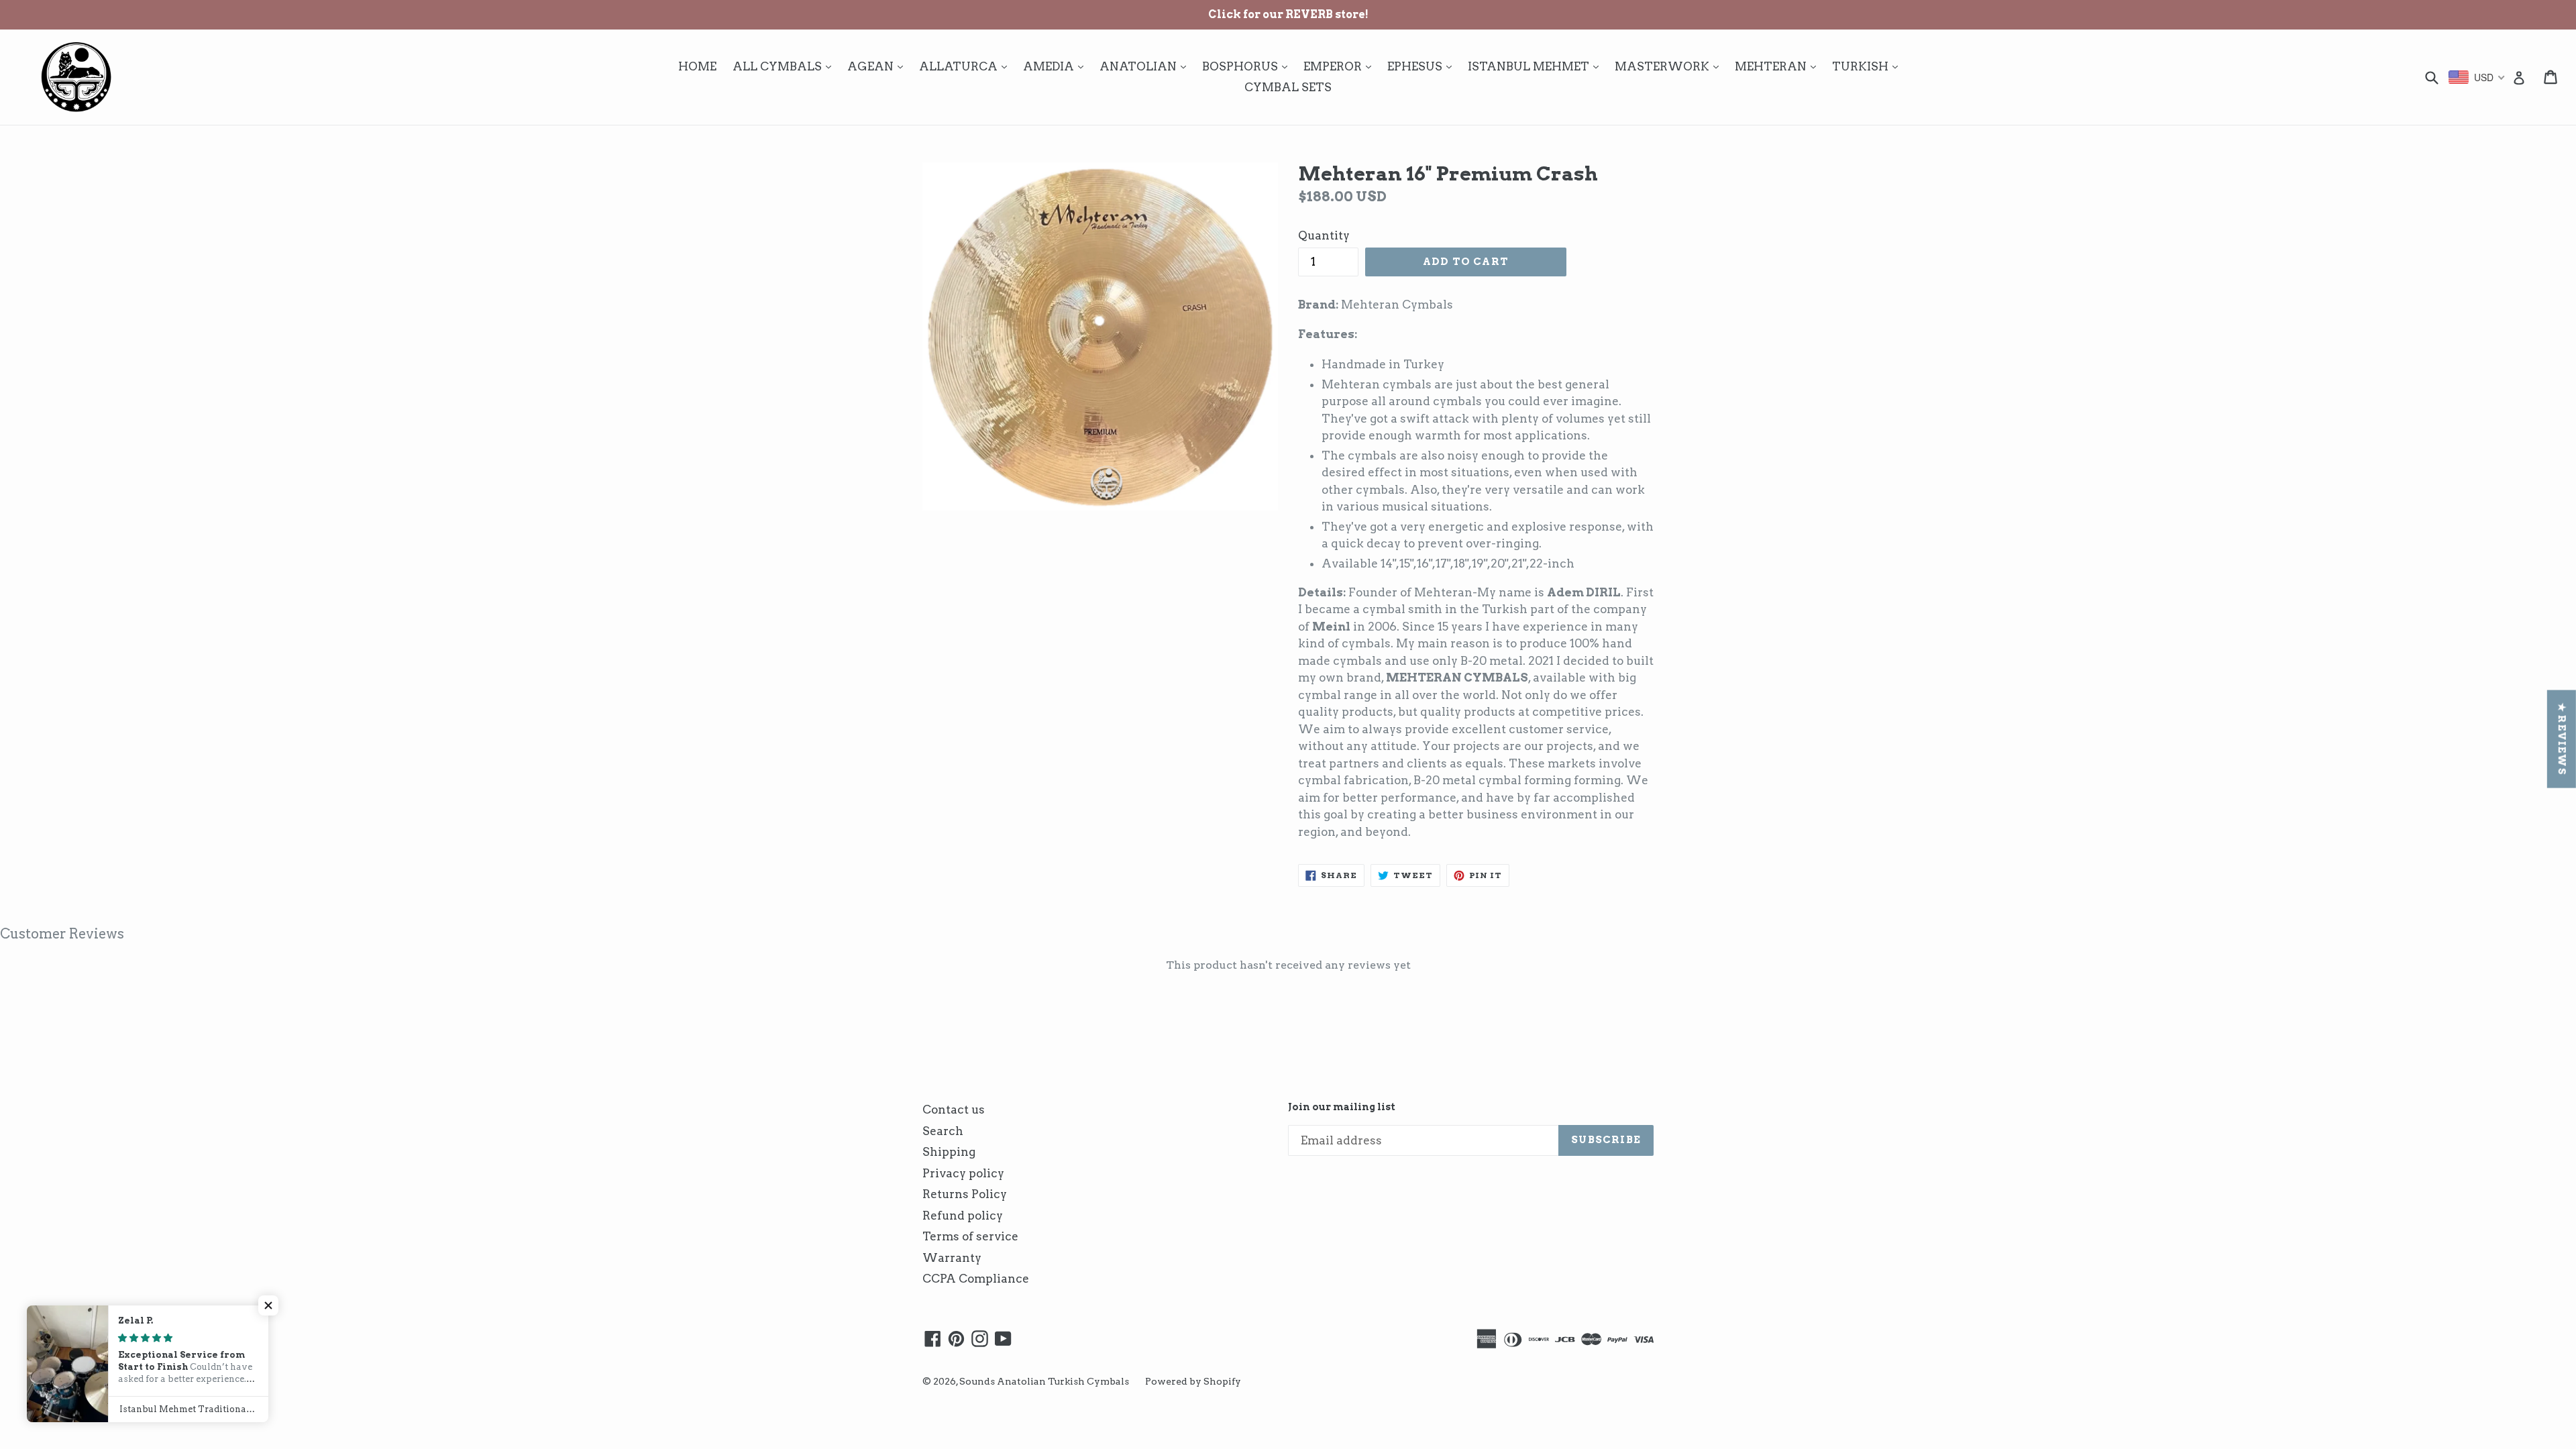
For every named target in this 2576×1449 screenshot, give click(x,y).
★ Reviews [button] (2562, 739)
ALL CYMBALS (785, 66)
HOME (697, 66)
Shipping (949, 1152)
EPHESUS (1423, 66)
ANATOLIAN (1146, 66)
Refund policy (963, 1216)
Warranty (952, 1258)
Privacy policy (963, 1173)
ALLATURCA (966, 66)
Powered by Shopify (1193, 1381)
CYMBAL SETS (1288, 87)
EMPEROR (1341, 66)
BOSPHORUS (1248, 66)
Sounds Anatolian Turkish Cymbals (1044, 1381)
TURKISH (1868, 66)
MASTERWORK (1670, 66)
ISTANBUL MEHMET (1537, 66)
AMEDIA (1057, 66)
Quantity (1324, 235)
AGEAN (878, 66)
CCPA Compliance (976, 1279)
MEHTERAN (1779, 66)
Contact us (954, 1110)
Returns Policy (965, 1194)
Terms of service (970, 1236)
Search (943, 1131)
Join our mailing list (1342, 1107)
